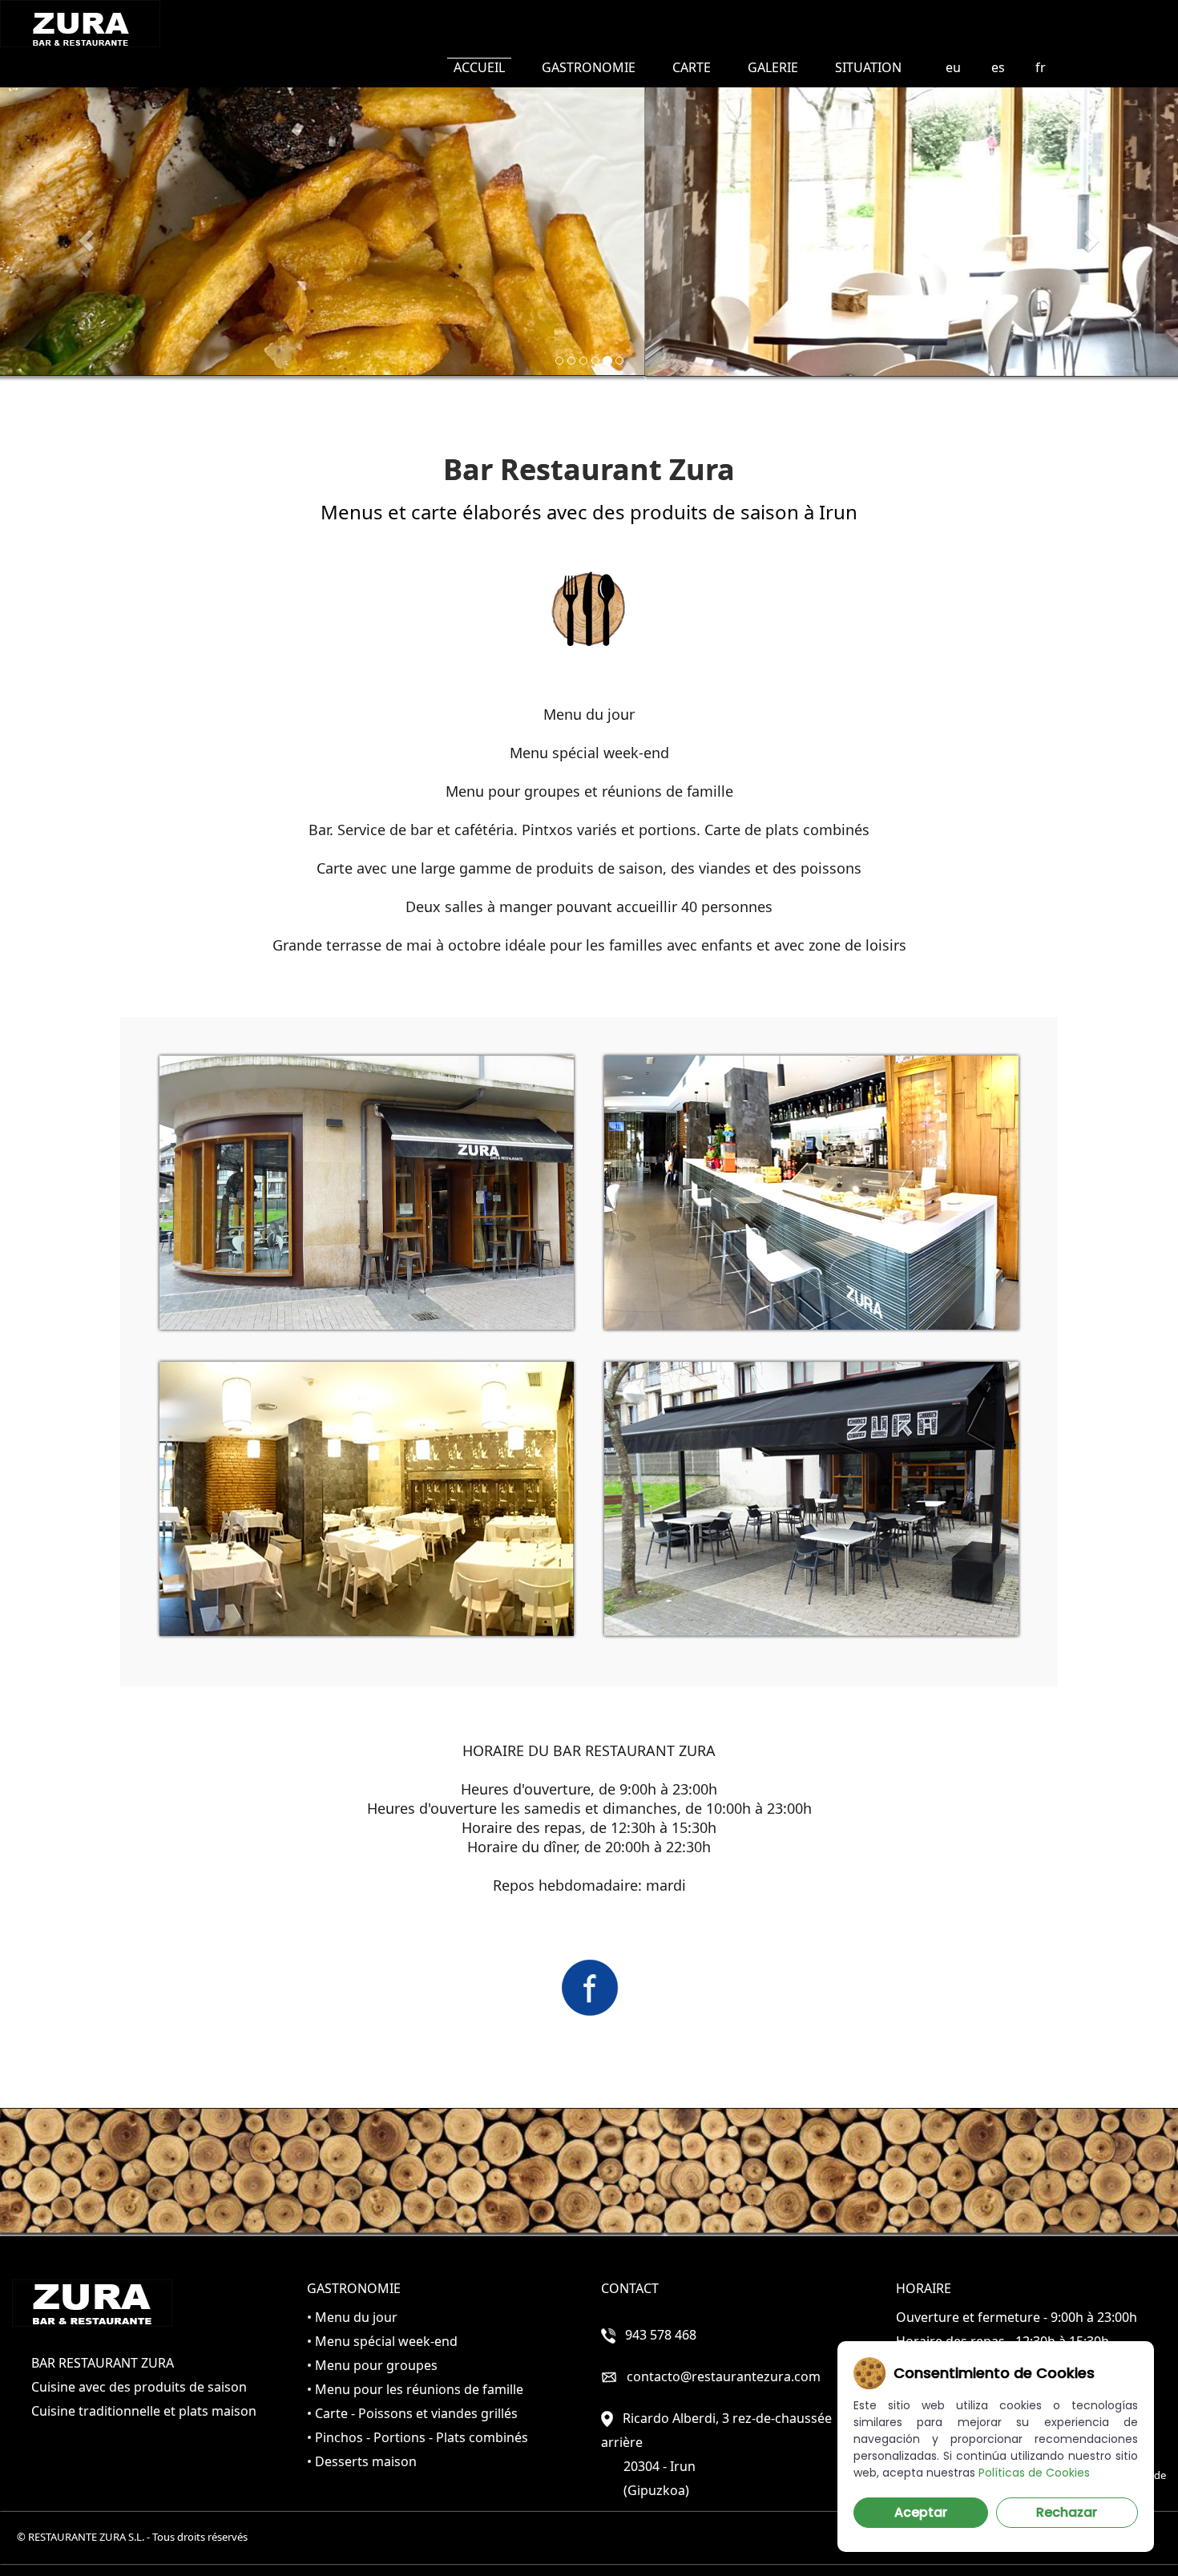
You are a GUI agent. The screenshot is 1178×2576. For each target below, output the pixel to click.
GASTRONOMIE (589, 67)
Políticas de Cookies (1034, 2473)
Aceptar (921, 2512)
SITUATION (868, 67)
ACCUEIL (485, 67)
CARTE (692, 67)
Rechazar (1067, 2512)
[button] (89, 239)
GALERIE (773, 67)
